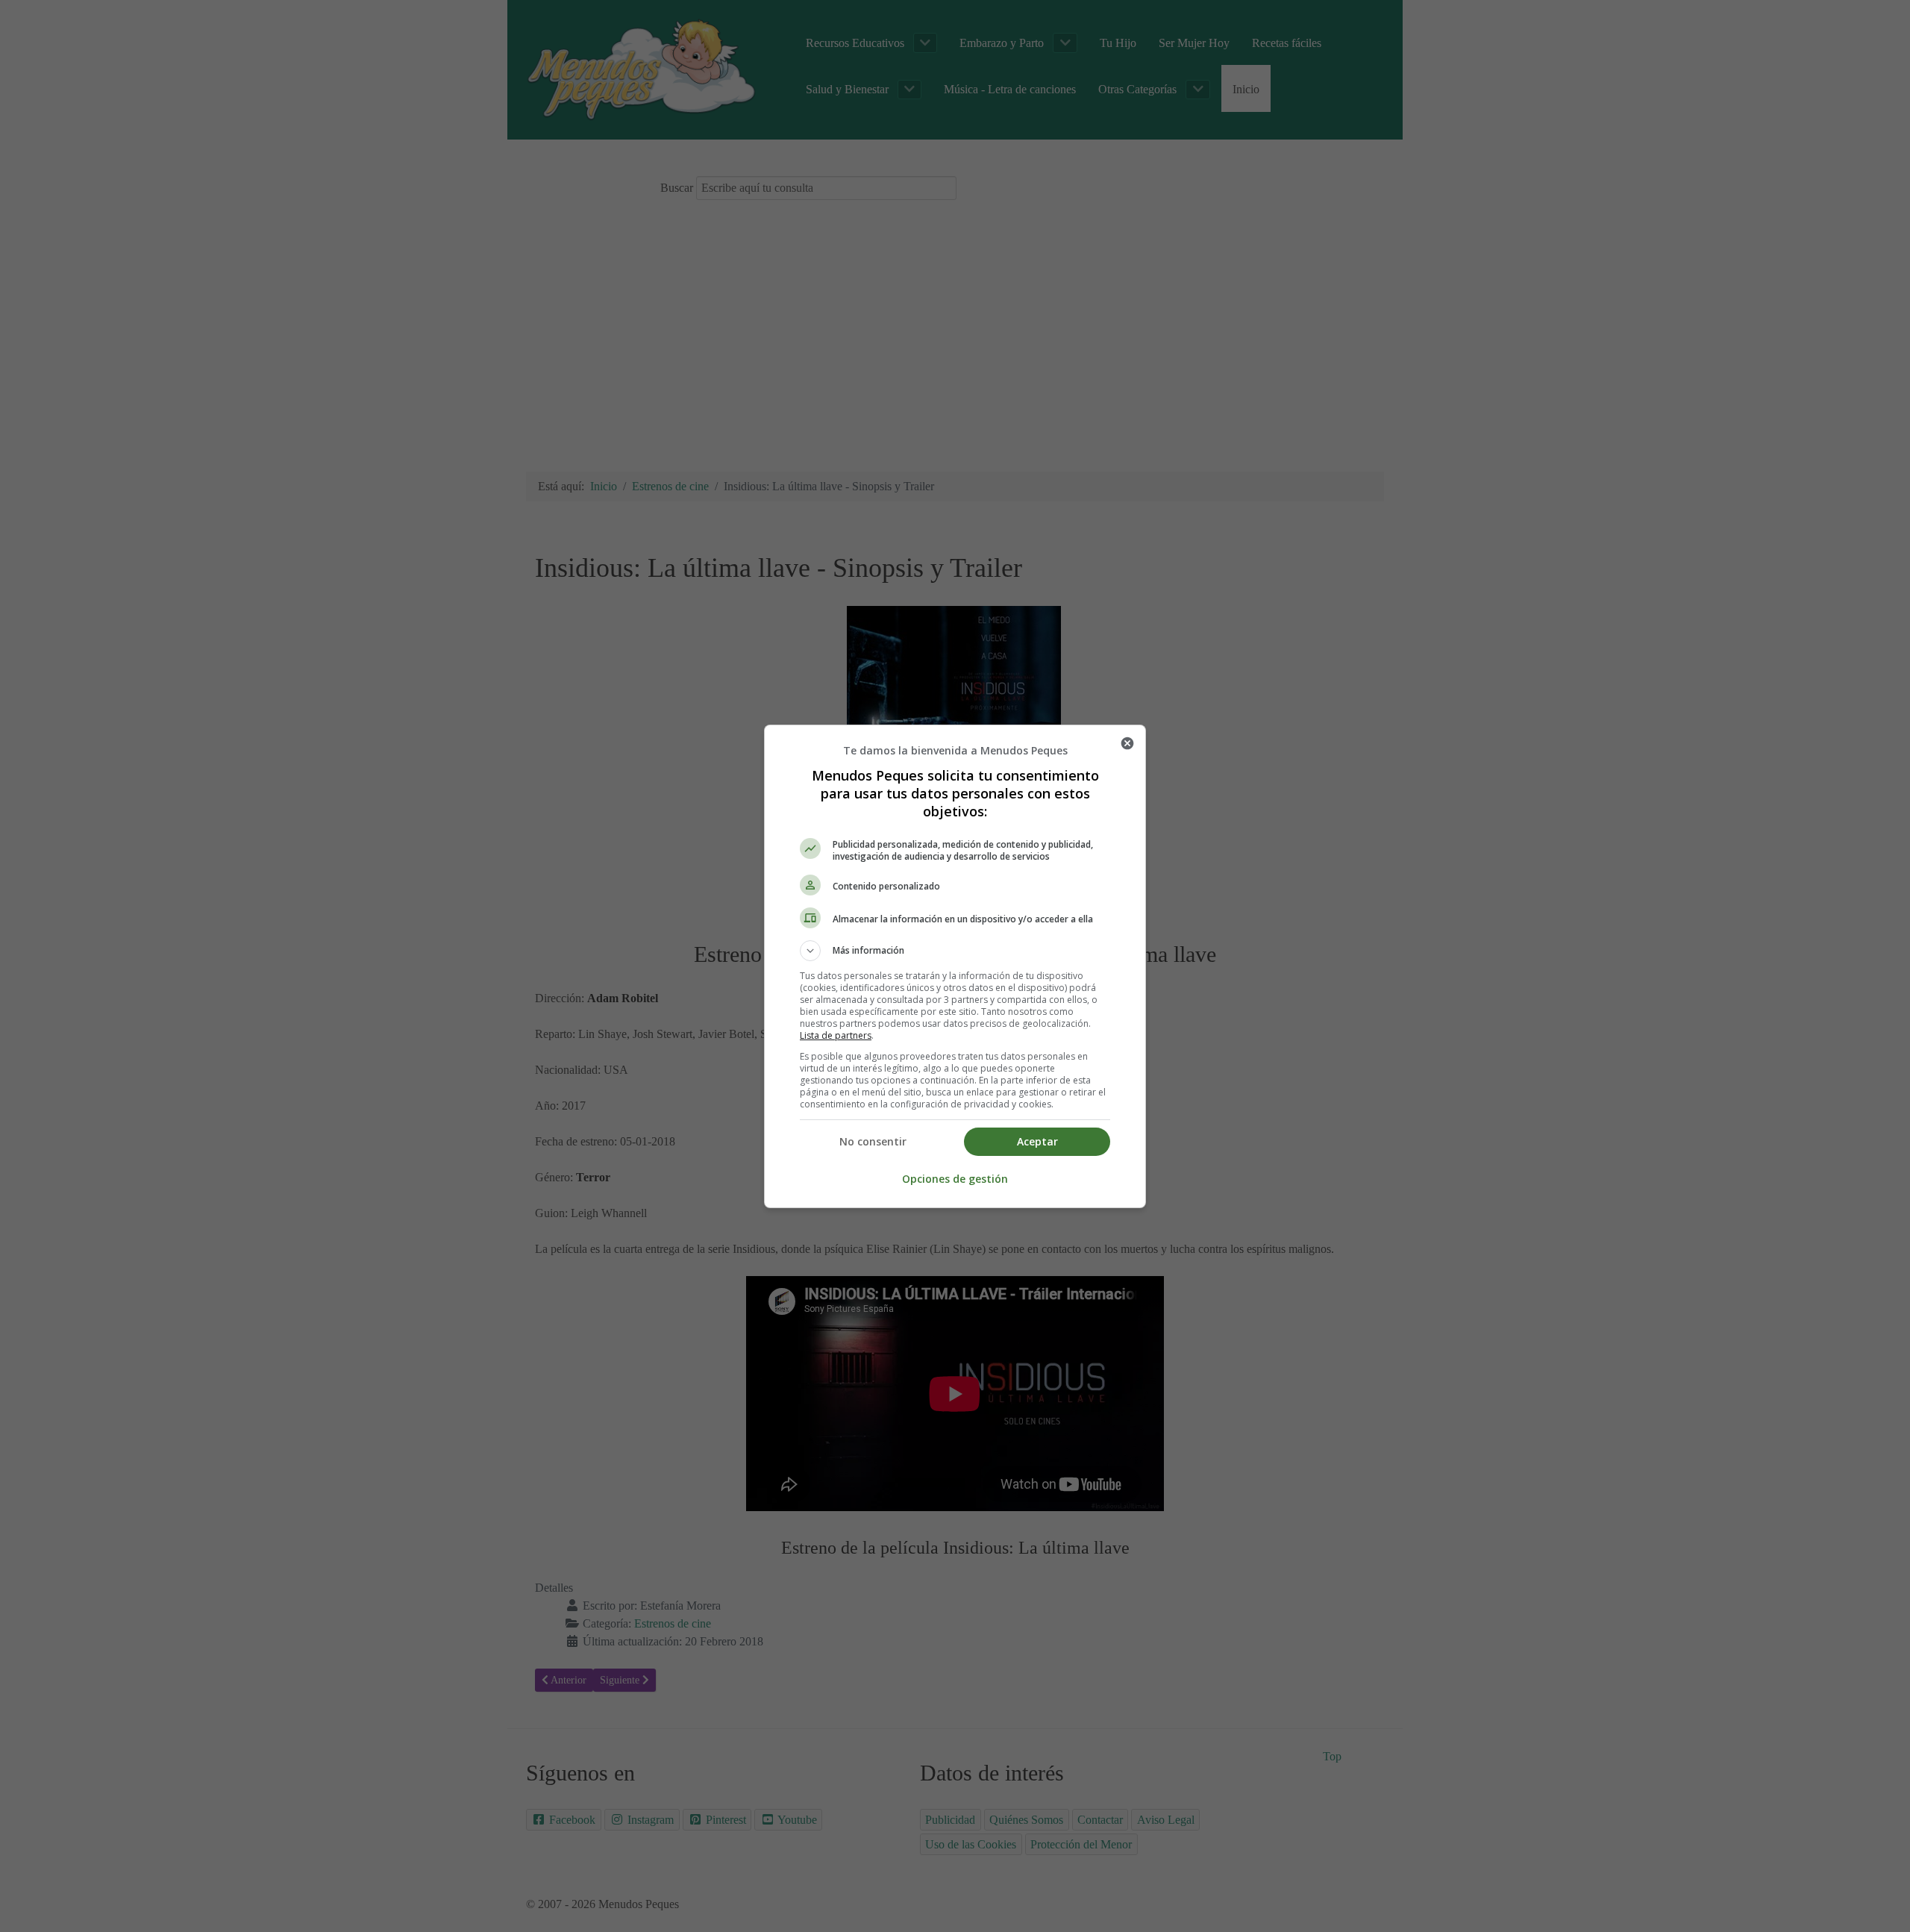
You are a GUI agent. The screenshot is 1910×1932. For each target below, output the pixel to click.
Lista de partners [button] (836, 1035)
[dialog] (955, 966)
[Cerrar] (1127, 743)
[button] (955, 951)
